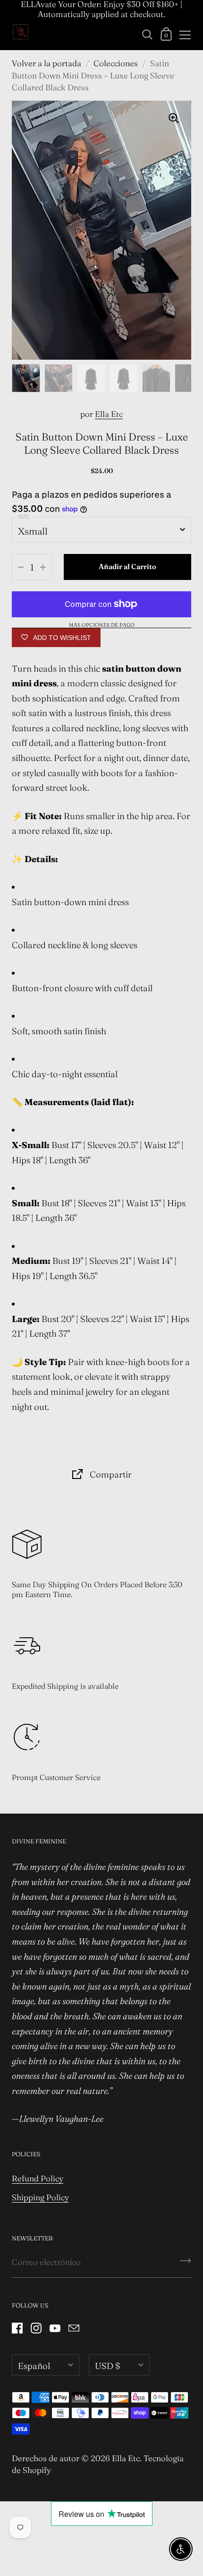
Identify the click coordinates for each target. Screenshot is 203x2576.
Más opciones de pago (102, 625)
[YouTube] (55, 2328)
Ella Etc (109, 414)
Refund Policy (38, 2178)
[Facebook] (17, 2328)
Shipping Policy (40, 2197)
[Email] (74, 2328)
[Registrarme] (186, 2264)
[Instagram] (36, 2328)
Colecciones (116, 63)
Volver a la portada (47, 63)
